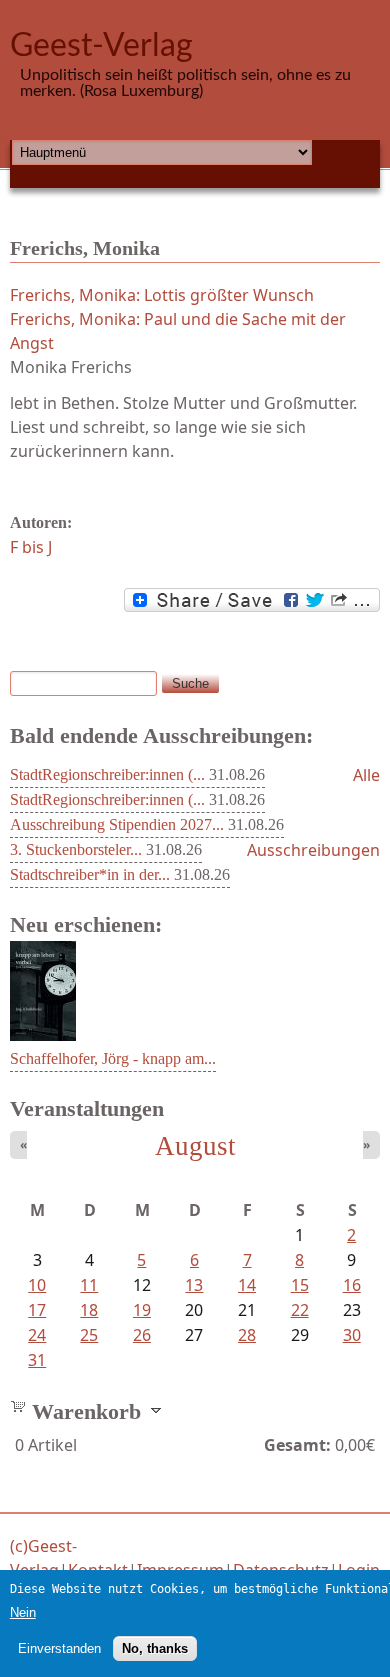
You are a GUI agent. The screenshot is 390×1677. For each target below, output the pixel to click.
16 (352, 1285)
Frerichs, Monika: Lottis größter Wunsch (162, 295)
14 (247, 1285)
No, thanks (155, 1648)
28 (247, 1335)
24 (37, 1335)
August (195, 1146)
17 (37, 1310)
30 (352, 1335)
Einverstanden (59, 1648)
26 (142, 1335)
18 (89, 1310)
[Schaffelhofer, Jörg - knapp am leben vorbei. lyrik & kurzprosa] (43, 1035)
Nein (23, 1612)
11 (89, 1285)
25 (89, 1335)
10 (37, 1285)
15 (300, 1285)
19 (142, 1310)
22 (300, 1310)
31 (37, 1360)
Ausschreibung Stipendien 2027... (117, 824)
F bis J (31, 547)
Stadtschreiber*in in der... (90, 874)
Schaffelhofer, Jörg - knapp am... (113, 1058)
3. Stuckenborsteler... (76, 849)
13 (194, 1285)
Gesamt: (297, 1445)
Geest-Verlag (101, 46)
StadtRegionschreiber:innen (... (107, 774)
